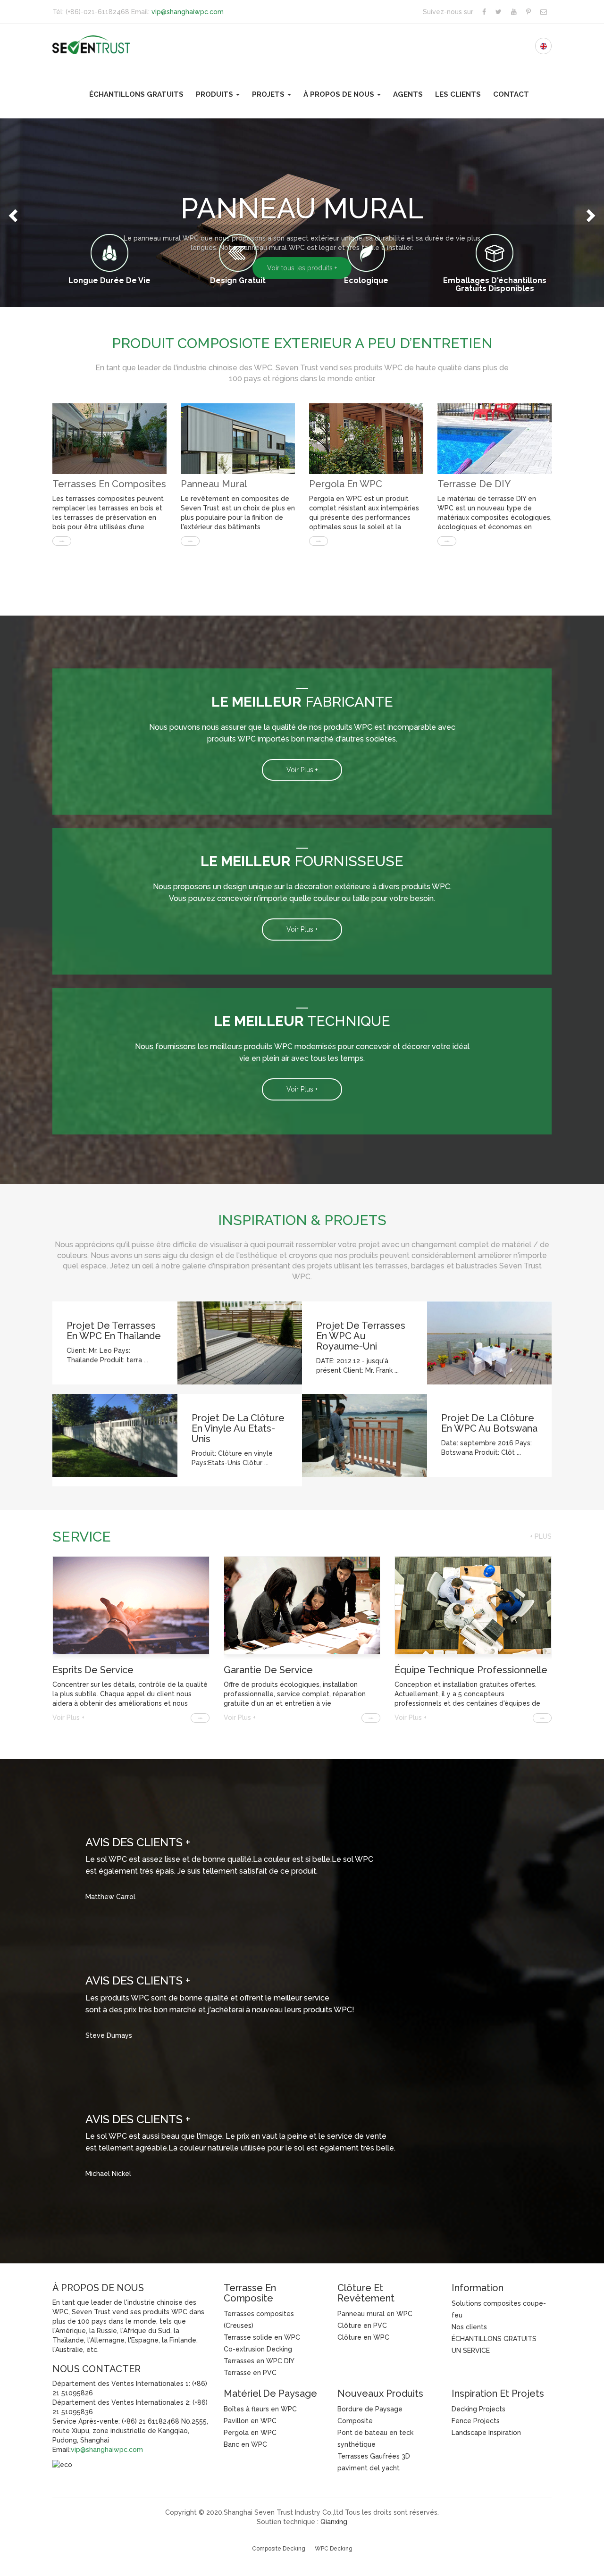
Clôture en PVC (362, 2326)
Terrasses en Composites (109, 484)
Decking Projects (478, 2409)
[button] (12, 213)
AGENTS (408, 94)
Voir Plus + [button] (302, 770)
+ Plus (541, 1536)
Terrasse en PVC (250, 2373)
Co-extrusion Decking (258, 2349)
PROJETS (269, 94)
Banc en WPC (245, 2444)
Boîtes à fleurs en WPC (260, 2409)
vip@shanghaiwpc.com (188, 12)
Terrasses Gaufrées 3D (374, 2456)
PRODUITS (215, 94)
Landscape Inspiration (486, 2433)
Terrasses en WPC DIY (259, 2361)
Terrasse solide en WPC (262, 2337)
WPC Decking (334, 2549)
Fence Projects (476, 2421)
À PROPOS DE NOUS (340, 94)
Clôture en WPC (363, 2337)
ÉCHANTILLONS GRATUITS (136, 94)
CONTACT (511, 94)
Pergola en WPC (346, 484)
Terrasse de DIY (474, 484)
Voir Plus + (68, 1717)
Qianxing (334, 2522)
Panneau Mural (214, 484)
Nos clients (469, 2327)
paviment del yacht (369, 2468)
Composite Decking (279, 2549)
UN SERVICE (471, 2351)
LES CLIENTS (458, 94)
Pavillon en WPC (250, 2421)
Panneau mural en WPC (375, 2314)
